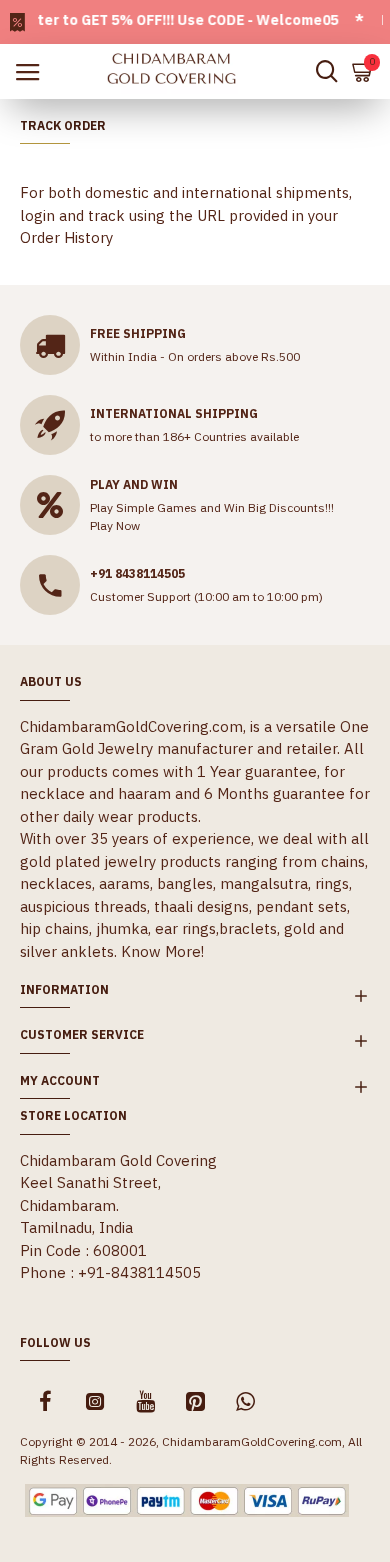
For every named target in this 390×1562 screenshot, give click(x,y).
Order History (66, 237)
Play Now (115, 525)
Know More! (162, 951)
